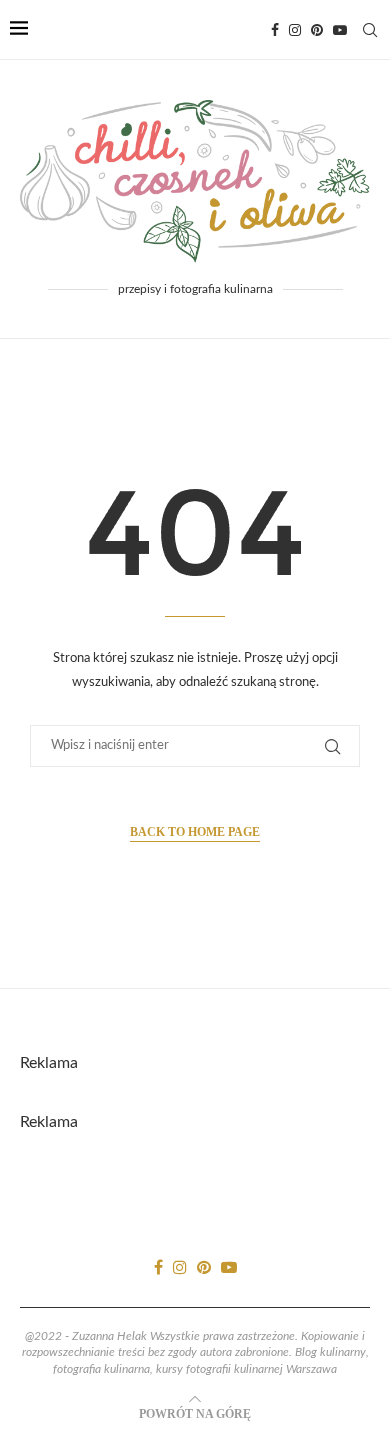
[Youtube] (340, 30)
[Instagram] (295, 30)
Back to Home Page (195, 832)
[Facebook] (275, 30)
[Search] (370, 30)
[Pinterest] (317, 30)
